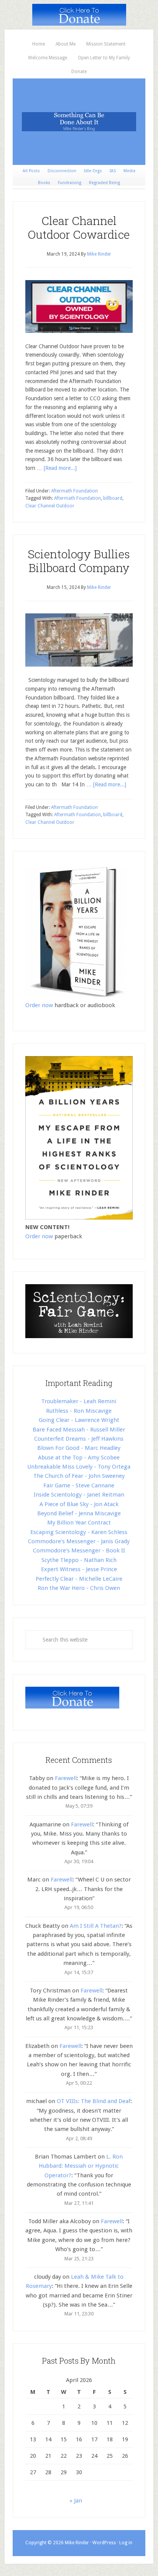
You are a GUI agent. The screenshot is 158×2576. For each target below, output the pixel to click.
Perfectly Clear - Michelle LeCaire (79, 1579)
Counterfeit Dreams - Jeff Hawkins (79, 1439)
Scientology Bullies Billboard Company (79, 561)
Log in (126, 2543)
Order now (39, 1005)
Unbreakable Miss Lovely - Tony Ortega (79, 1467)
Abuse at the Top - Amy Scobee (79, 1458)
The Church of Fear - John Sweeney (79, 1476)
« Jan (76, 2501)
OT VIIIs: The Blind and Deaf (94, 2101)
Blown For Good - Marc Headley (79, 1448)
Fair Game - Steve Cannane (79, 1485)
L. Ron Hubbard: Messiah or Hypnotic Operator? (81, 2166)
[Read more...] (60, 468)
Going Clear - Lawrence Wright (79, 1420)
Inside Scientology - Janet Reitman (79, 1495)
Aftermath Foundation (74, 491)
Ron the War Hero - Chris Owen (79, 1588)
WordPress (104, 2543)
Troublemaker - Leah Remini (79, 1401)
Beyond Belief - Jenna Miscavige (79, 1513)
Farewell (66, 1778)
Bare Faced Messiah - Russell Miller (79, 1430)
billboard (113, 498)
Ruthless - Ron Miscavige (79, 1411)
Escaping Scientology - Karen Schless (79, 1532)
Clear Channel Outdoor (50, 506)
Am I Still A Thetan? (96, 1926)
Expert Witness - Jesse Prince (79, 1569)
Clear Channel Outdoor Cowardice (79, 227)
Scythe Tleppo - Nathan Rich (79, 1560)
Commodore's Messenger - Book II (79, 1550)
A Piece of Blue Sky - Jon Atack (79, 1504)
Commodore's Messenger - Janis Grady (79, 1541)
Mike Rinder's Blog (79, 122)
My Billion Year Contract (79, 1523)
